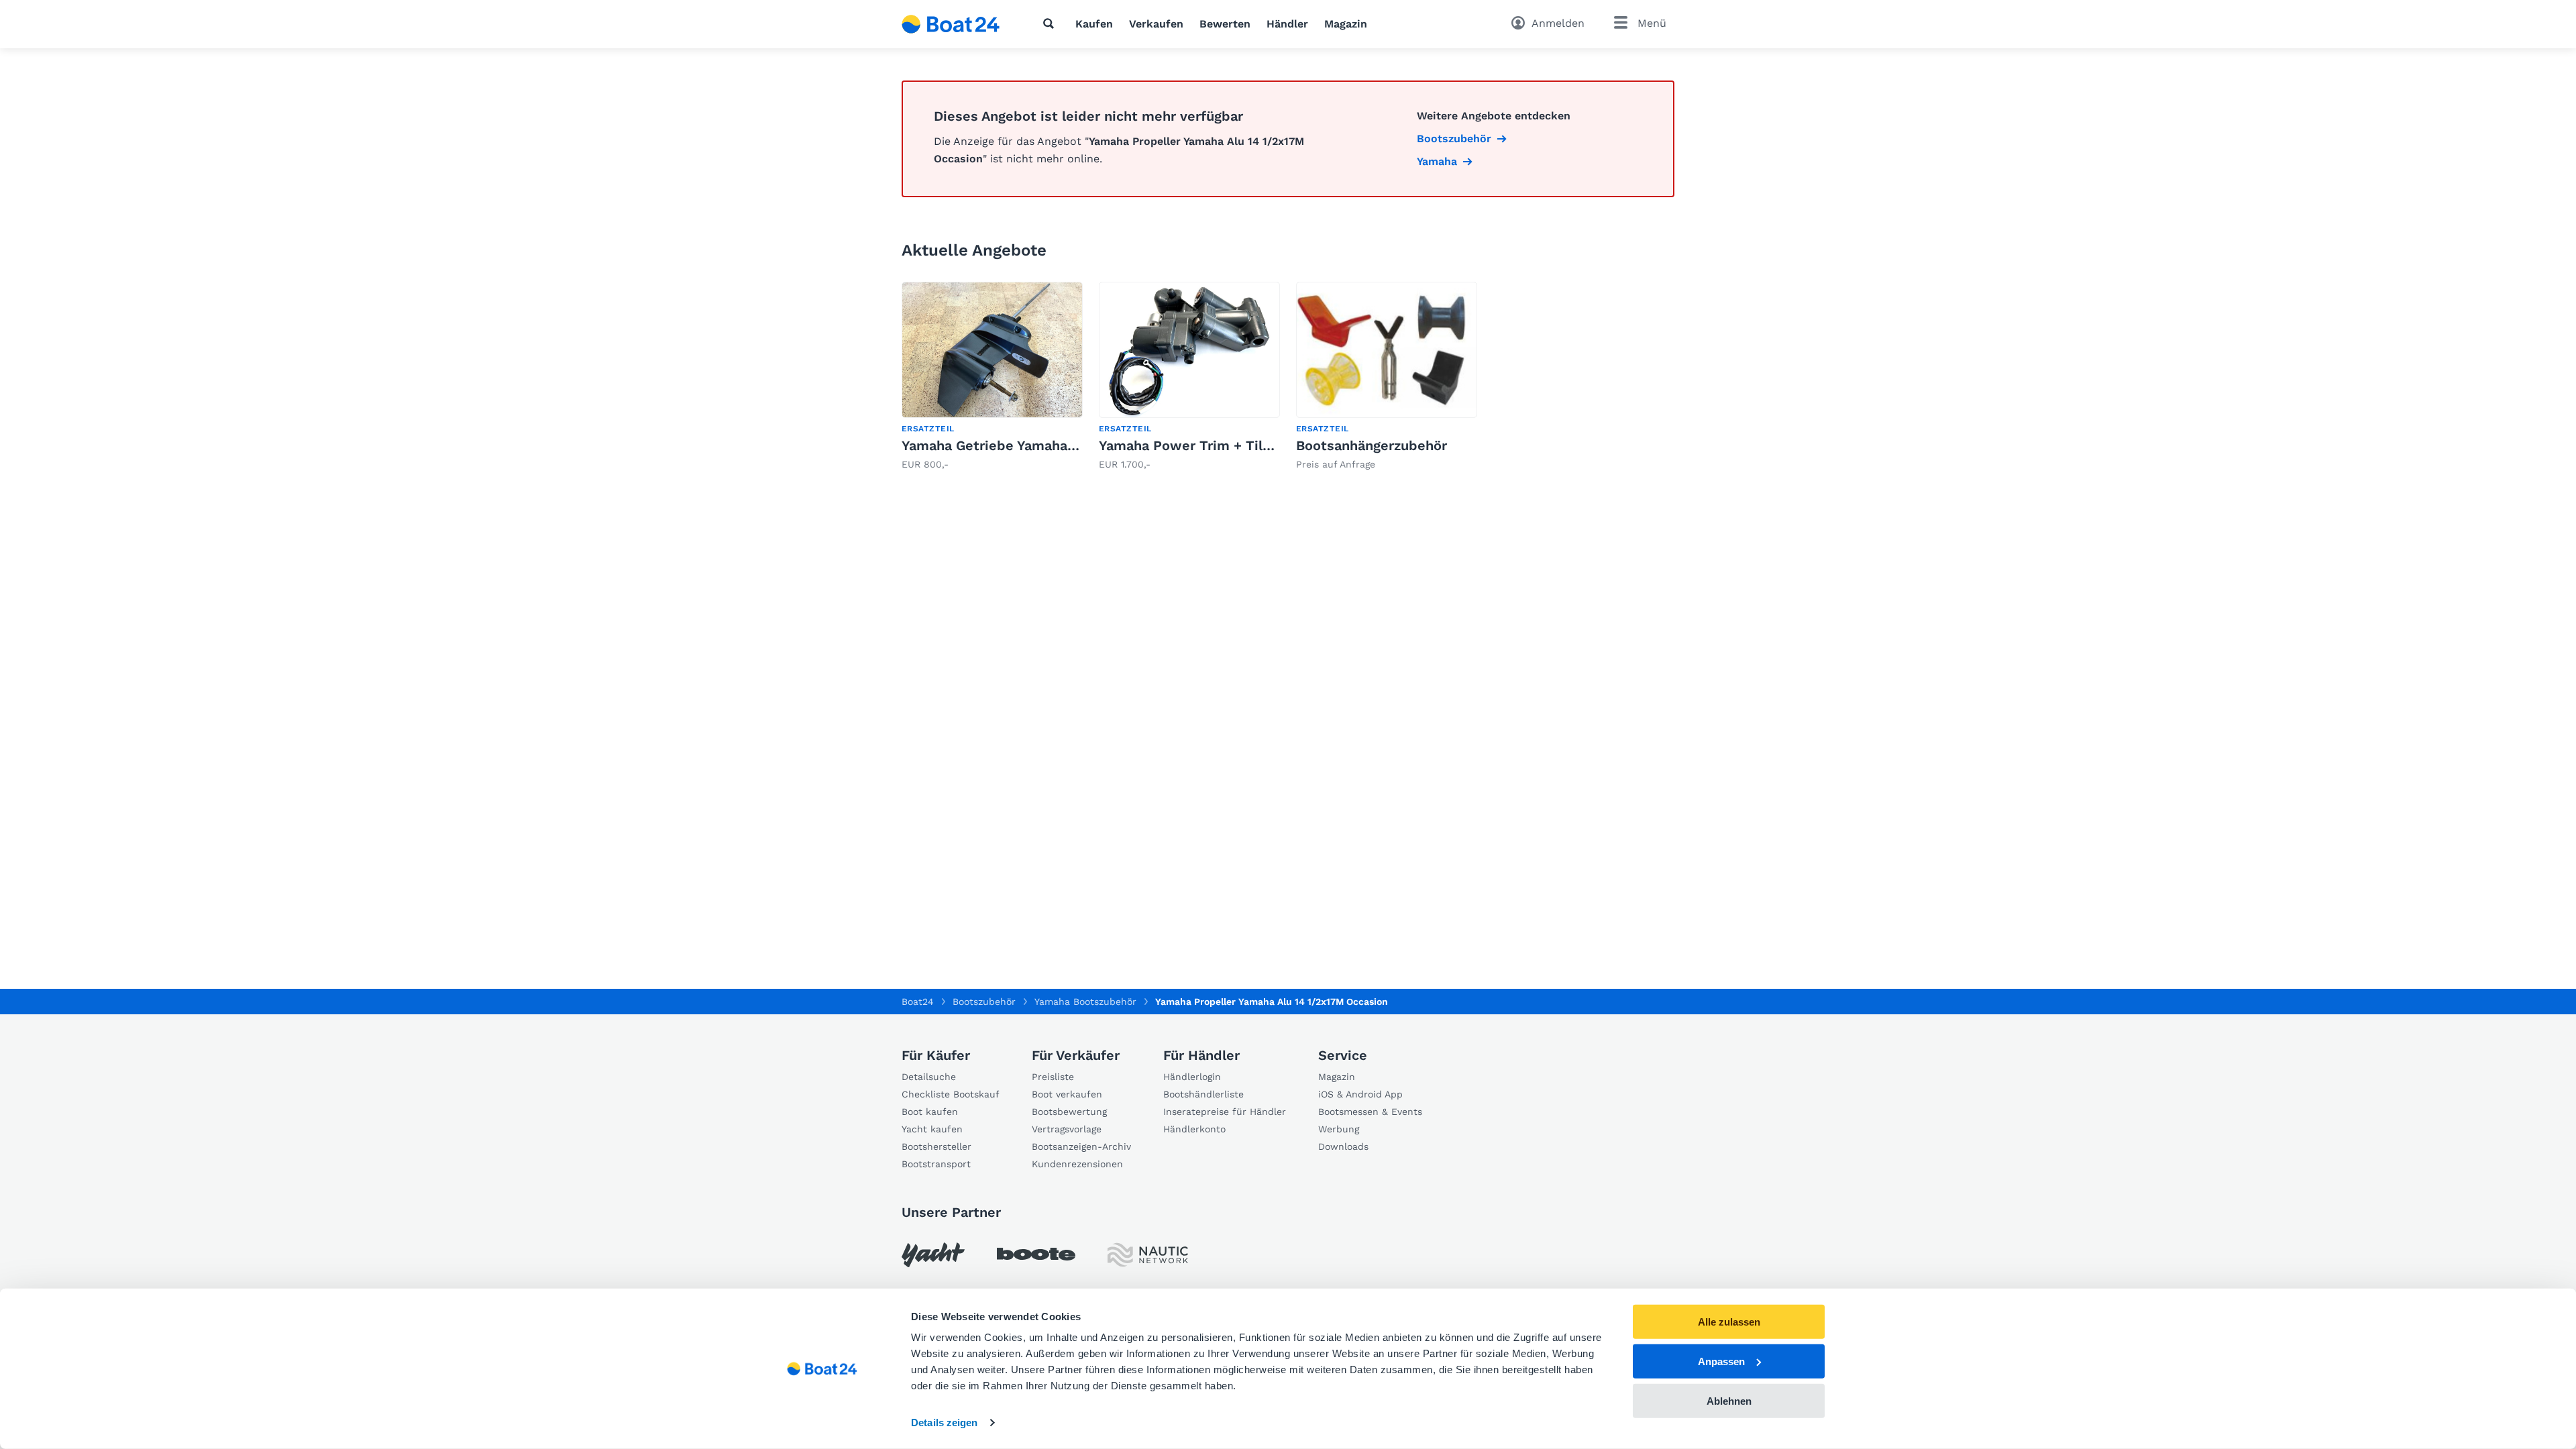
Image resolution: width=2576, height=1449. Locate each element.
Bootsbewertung (1069, 1112)
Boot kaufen (930, 1112)
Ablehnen (1729, 1400)
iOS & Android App (1360, 1094)
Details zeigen (944, 1423)
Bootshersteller (936, 1146)
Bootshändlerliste (1203, 1094)
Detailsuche (929, 1077)
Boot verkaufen (1067, 1094)
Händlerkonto (1194, 1129)
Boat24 (918, 1002)
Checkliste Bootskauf (951, 1094)
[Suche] (1051, 23)
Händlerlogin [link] (1192, 1077)
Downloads (1343, 1146)
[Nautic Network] (1148, 1255)
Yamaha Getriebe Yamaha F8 (995, 445)
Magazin (1346, 24)
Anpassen (1721, 1361)
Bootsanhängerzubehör (1372, 445)
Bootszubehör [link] (1454, 139)
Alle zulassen (1729, 1322)
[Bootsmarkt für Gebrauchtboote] (951, 24)
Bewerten (1225, 24)
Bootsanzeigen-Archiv (1081, 1146)
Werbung (1339, 1129)
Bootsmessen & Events (1370, 1112)
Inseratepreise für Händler (1225, 1112)
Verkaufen (1156, 24)
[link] (992, 377)
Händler (1287, 24)
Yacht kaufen (932, 1129)
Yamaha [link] (1437, 161)
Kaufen (1094, 24)
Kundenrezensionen (1077, 1164)
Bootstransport (936, 1164)
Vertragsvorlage (1067, 1129)
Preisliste (1053, 1077)
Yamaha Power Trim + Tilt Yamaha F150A (1232, 445)
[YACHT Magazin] (933, 1255)
